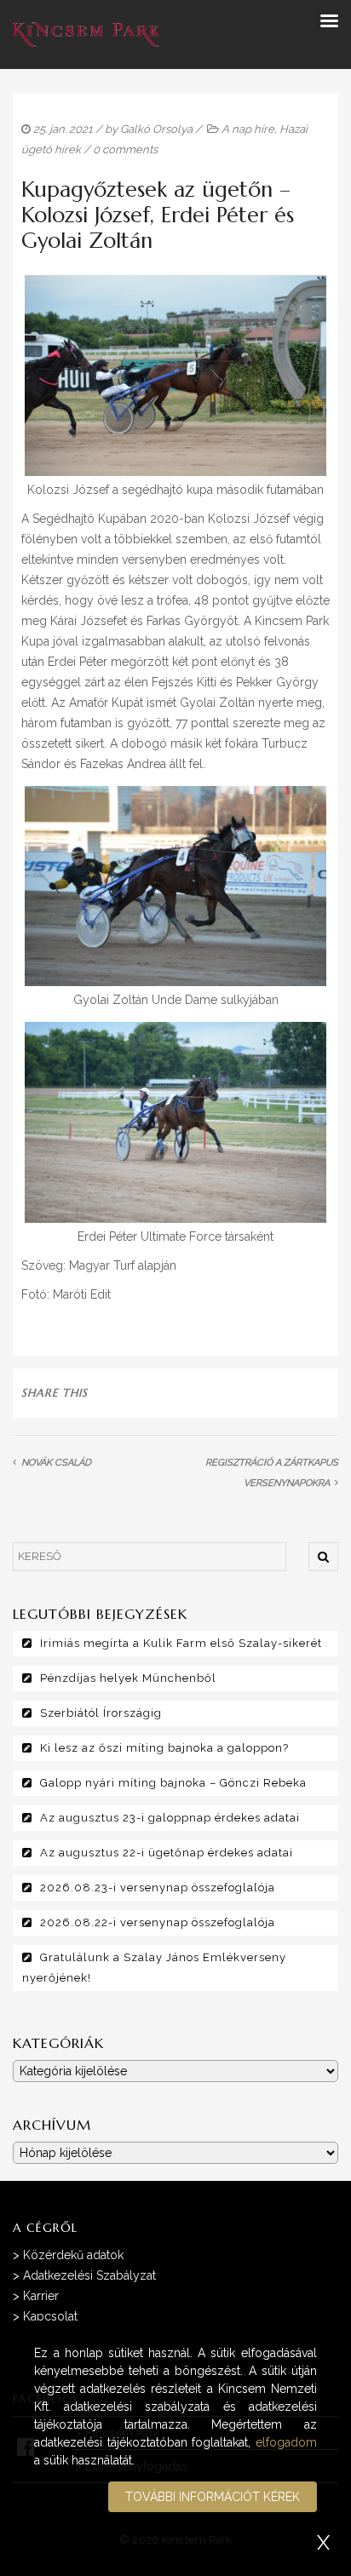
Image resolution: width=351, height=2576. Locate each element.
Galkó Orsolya (156, 129)
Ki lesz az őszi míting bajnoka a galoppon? (164, 1748)
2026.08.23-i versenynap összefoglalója (158, 1888)
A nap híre (248, 129)
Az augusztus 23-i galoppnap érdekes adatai (170, 1818)
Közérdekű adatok (73, 2255)
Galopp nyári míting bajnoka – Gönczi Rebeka (173, 1783)
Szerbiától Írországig (101, 1713)
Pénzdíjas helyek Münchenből (128, 1678)
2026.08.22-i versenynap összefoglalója (158, 1922)
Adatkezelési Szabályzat (89, 2275)
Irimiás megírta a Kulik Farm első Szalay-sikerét (181, 1643)
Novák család (56, 1463)
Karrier (41, 2296)
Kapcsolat (50, 2316)
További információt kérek (213, 2497)
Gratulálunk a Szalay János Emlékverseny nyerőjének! (154, 1968)
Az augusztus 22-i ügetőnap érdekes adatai (167, 1853)
